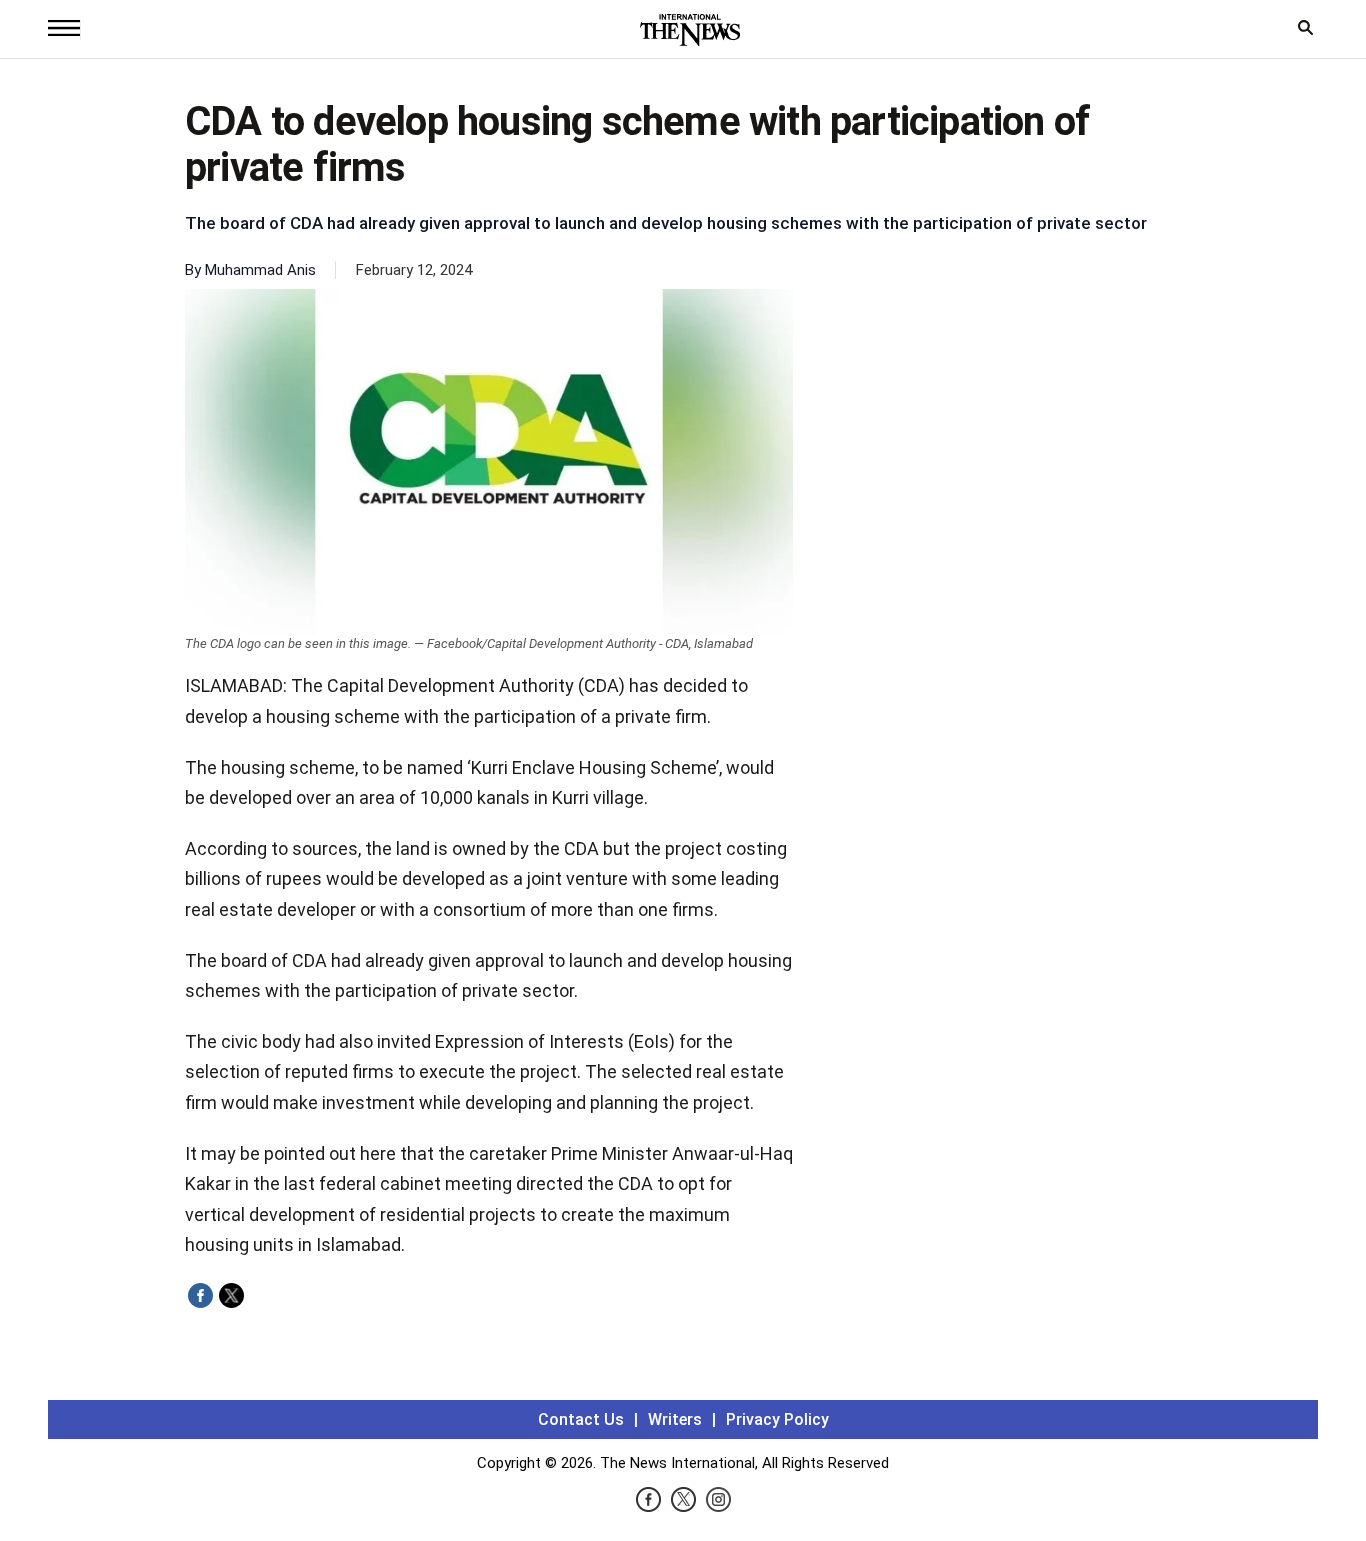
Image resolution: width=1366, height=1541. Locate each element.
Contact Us (581, 1419)
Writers (675, 1419)
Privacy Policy (777, 1419)
